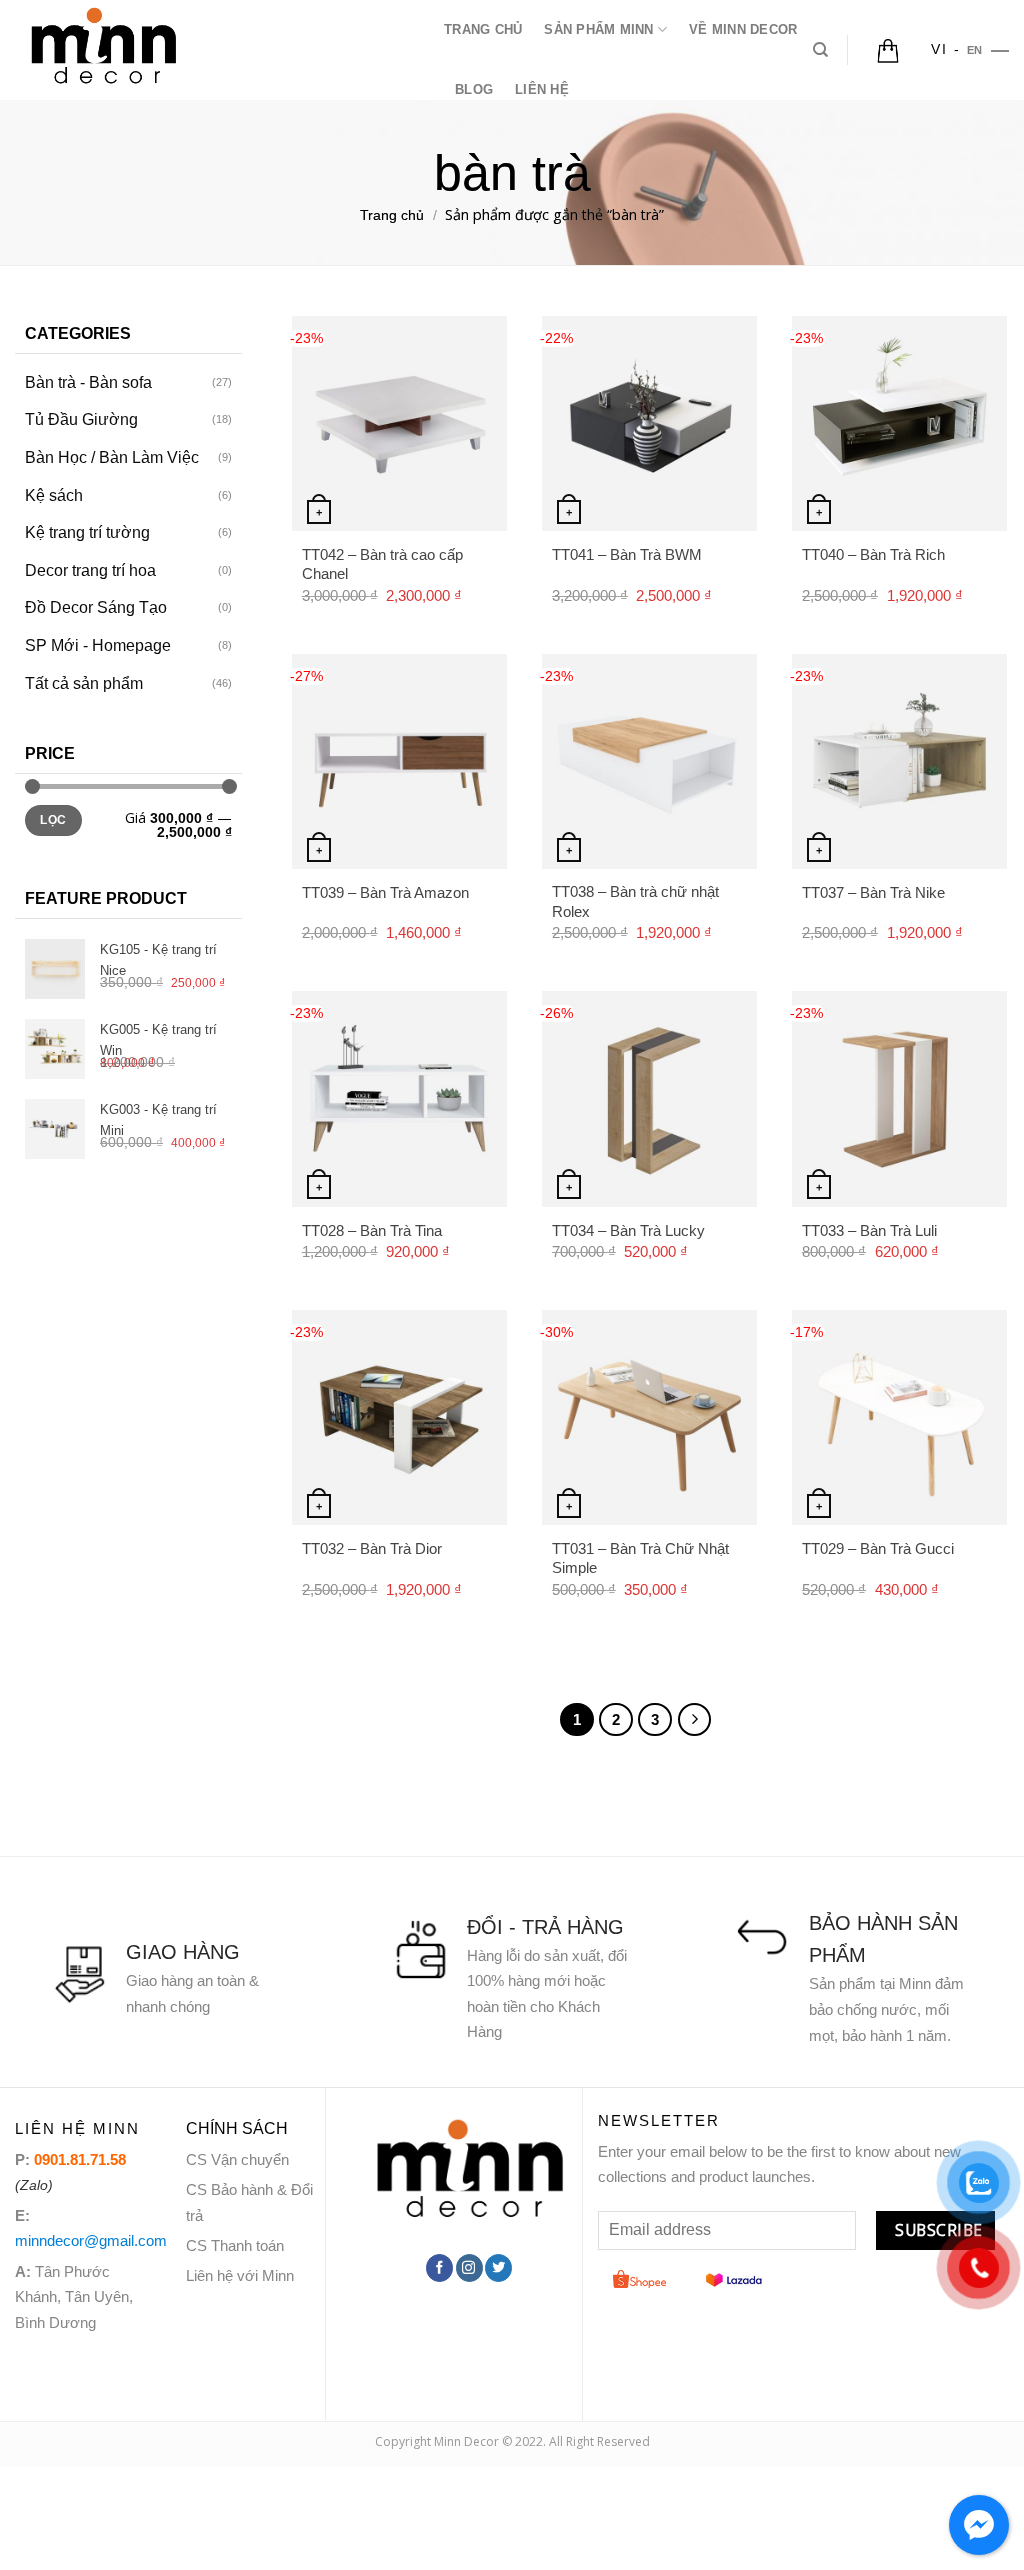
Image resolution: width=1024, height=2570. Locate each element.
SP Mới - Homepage (98, 645)
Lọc (53, 820)
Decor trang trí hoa (90, 570)
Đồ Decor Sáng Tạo (96, 607)
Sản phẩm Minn (598, 29)
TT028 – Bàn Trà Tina (372, 1230)
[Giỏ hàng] (888, 50)
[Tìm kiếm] (820, 50)
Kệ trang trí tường (87, 532)
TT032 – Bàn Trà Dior (372, 1548)
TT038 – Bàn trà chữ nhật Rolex (635, 901)
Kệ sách (54, 495)
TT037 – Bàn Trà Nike (873, 892)
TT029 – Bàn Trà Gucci (878, 1548)
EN (974, 50)
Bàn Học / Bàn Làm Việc (112, 457)
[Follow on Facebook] (439, 2268)
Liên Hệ (542, 89)
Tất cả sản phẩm (84, 683)
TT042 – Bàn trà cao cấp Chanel (382, 564)
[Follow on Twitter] (498, 2268)
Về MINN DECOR (743, 29)
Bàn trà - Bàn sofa (88, 382)
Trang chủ (483, 29)
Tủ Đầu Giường (81, 419)
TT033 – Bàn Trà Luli (869, 1230)
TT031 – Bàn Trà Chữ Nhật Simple (640, 1558)
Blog (474, 89)
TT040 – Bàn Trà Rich (873, 554)
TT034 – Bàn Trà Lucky (628, 1230)
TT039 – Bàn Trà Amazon (385, 892)
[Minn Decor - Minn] (214, 50)
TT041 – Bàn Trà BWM (627, 554)
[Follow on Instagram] (469, 2268)
